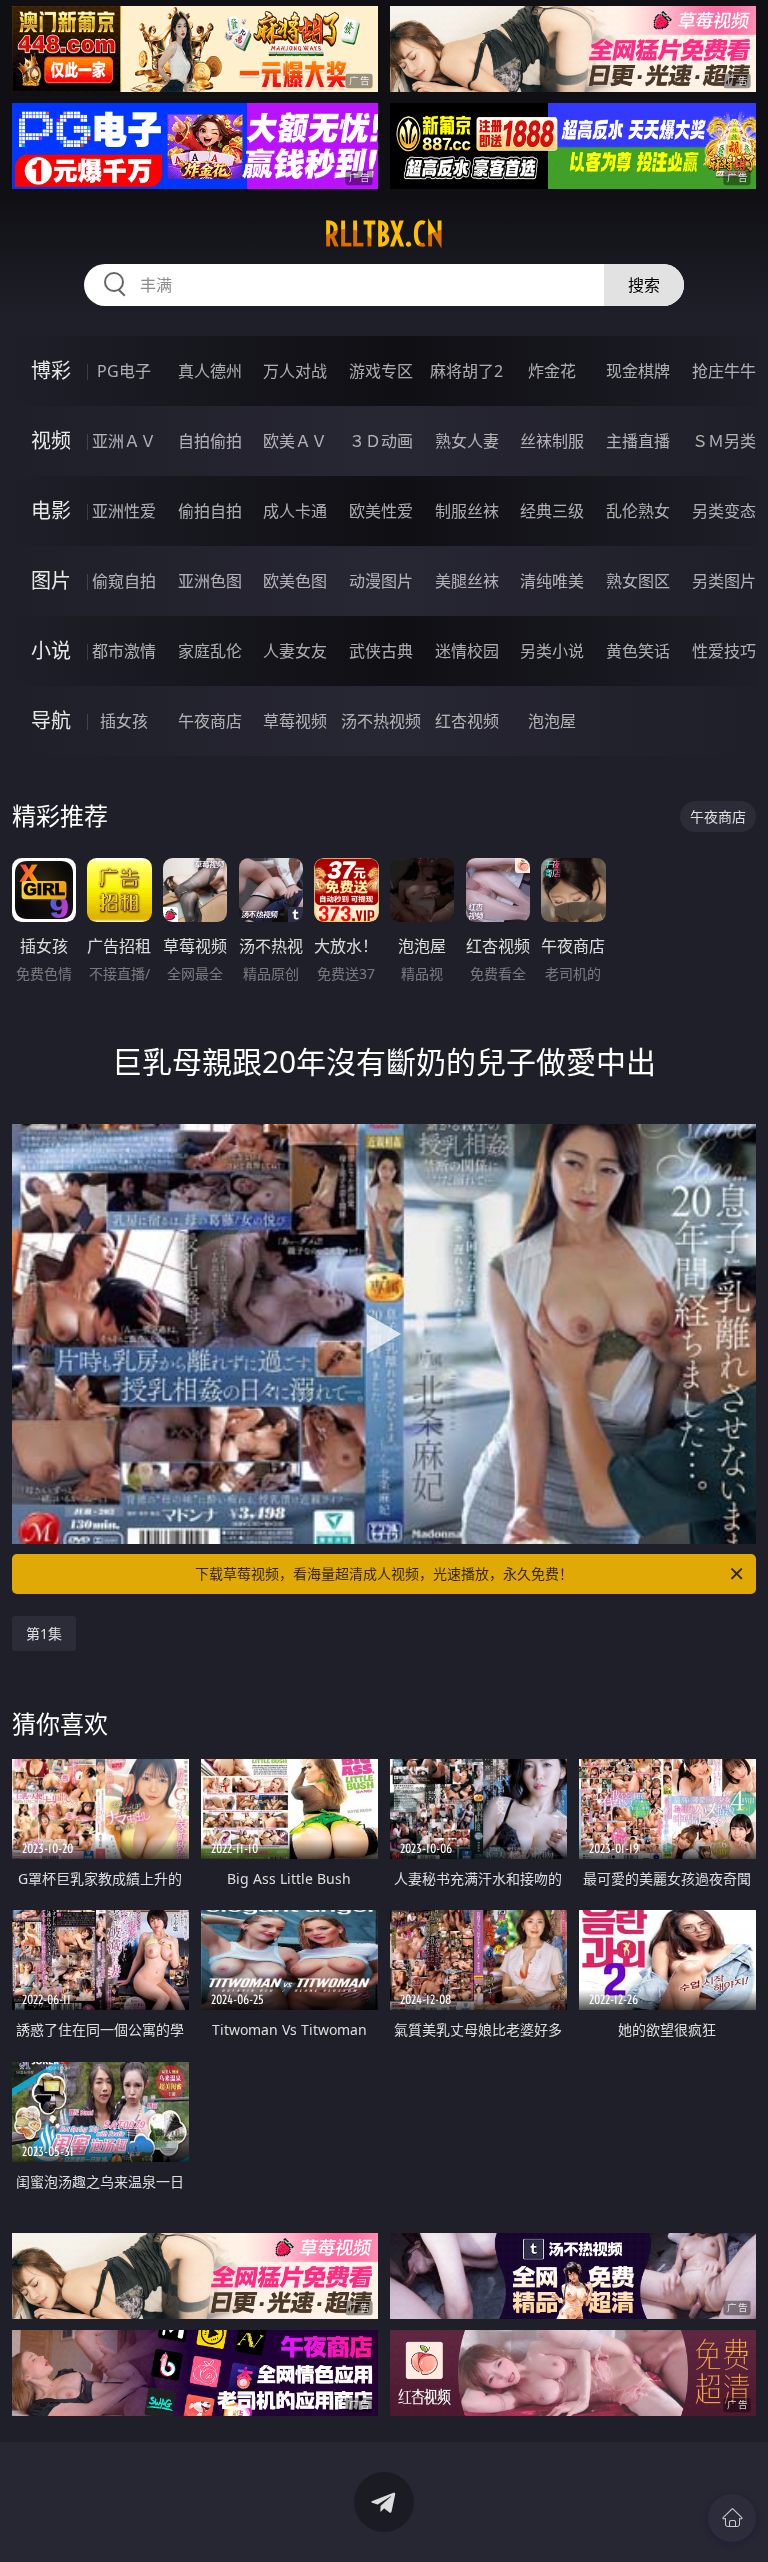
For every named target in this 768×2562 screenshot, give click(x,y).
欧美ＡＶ (295, 441)
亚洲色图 (210, 581)
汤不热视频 (381, 721)
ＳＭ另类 (724, 441)
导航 (51, 720)
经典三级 (552, 511)
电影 (51, 510)
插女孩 (124, 721)
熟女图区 (638, 581)
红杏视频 (467, 721)
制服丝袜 (467, 511)
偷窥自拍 (124, 581)
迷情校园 (467, 651)
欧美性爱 (381, 511)
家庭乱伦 (210, 651)
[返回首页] (732, 2518)
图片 (51, 580)
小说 (51, 650)
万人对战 (295, 371)
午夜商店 (210, 721)
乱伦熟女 (638, 511)
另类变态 (724, 511)
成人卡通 (295, 511)
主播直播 (638, 441)
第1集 (44, 1633)
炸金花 (552, 371)
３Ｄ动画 (381, 441)
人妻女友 (295, 651)
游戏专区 (381, 371)
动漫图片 (381, 581)
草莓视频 (295, 721)
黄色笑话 (638, 651)
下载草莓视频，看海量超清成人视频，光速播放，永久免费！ (384, 1573)
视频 (51, 440)
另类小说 (552, 651)
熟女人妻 (467, 441)
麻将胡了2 (466, 371)
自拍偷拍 (210, 441)
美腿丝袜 (467, 581)
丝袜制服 (552, 441)
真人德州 (210, 371)
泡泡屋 (552, 721)
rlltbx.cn (384, 234)
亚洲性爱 (124, 511)
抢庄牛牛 (724, 371)
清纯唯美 (552, 581)
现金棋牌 (638, 371)
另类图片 (724, 581)
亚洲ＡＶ (124, 441)
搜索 (644, 285)
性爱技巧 (724, 651)
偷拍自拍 (210, 511)
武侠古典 (381, 651)
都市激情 (124, 651)
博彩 (51, 370)
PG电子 (124, 371)
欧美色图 (295, 581)
